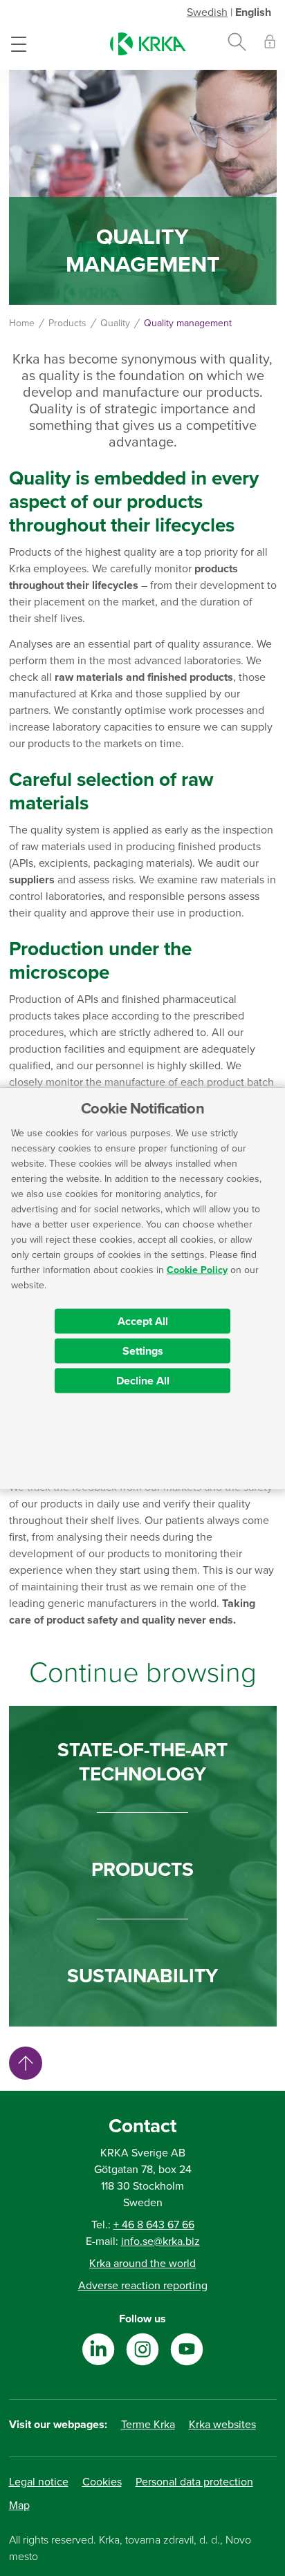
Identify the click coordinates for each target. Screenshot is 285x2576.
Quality (115, 323)
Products (67, 323)
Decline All (143, 1380)
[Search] (237, 44)
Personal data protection (194, 2482)
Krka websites (222, 2425)
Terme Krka (148, 2425)
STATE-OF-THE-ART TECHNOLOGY (142, 1762)
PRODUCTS (142, 1870)
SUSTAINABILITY (142, 1976)
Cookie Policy (197, 1269)
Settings (143, 1351)
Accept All (143, 1321)
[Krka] (148, 44)
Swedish (207, 12)
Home (22, 323)
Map (19, 2506)
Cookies (102, 2482)
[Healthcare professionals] (270, 44)
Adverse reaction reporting (143, 2286)
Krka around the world (142, 2264)
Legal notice (39, 2482)
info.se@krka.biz (160, 2241)
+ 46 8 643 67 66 (154, 2225)
